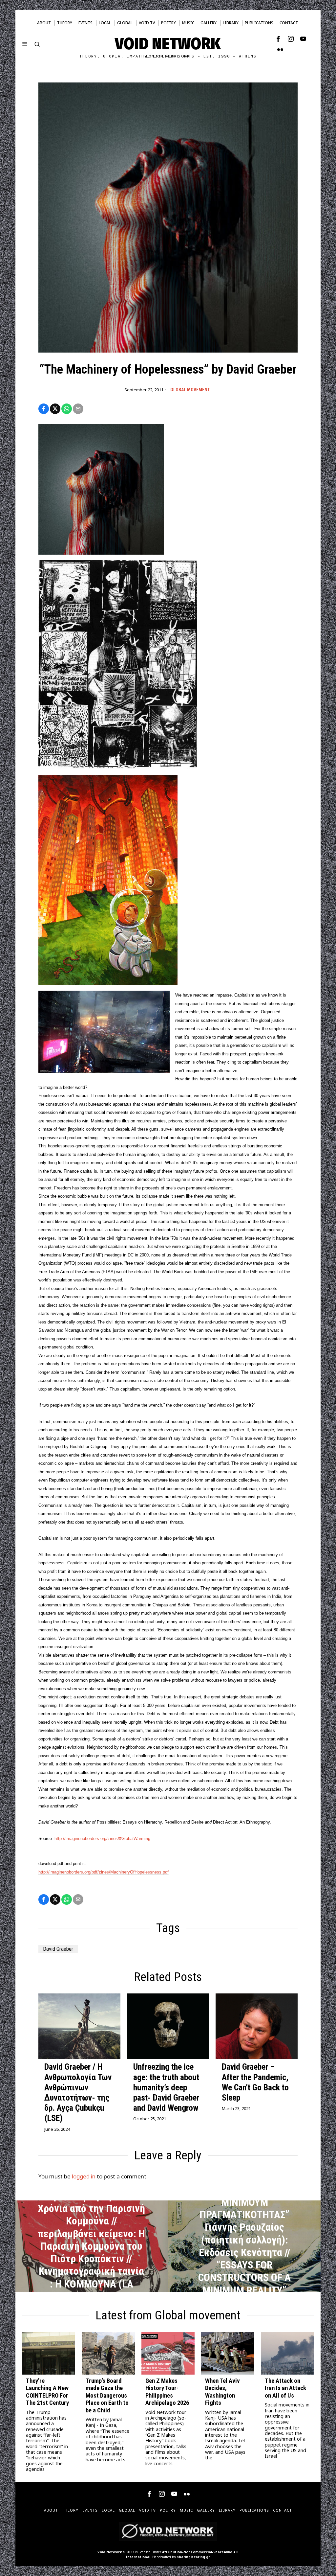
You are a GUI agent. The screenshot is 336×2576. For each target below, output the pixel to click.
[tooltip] (278, 39)
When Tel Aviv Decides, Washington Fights (222, 2392)
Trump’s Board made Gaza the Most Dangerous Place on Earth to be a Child (107, 2396)
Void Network (110, 2552)
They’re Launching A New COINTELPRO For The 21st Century (47, 2392)
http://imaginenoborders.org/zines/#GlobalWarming (102, 1839)
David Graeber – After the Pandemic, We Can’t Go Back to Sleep (255, 2082)
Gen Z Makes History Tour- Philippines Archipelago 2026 (167, 2392)
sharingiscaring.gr (193, 2557)
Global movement (190, 390)
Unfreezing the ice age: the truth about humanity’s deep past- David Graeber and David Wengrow (166, 2087)
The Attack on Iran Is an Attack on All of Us (285, 2388)
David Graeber (58, 1949)
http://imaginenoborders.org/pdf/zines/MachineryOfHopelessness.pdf (104, 1872)
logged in (84, 2176)
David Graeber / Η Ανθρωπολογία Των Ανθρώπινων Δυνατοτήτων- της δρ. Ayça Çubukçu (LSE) (78, 2092)
